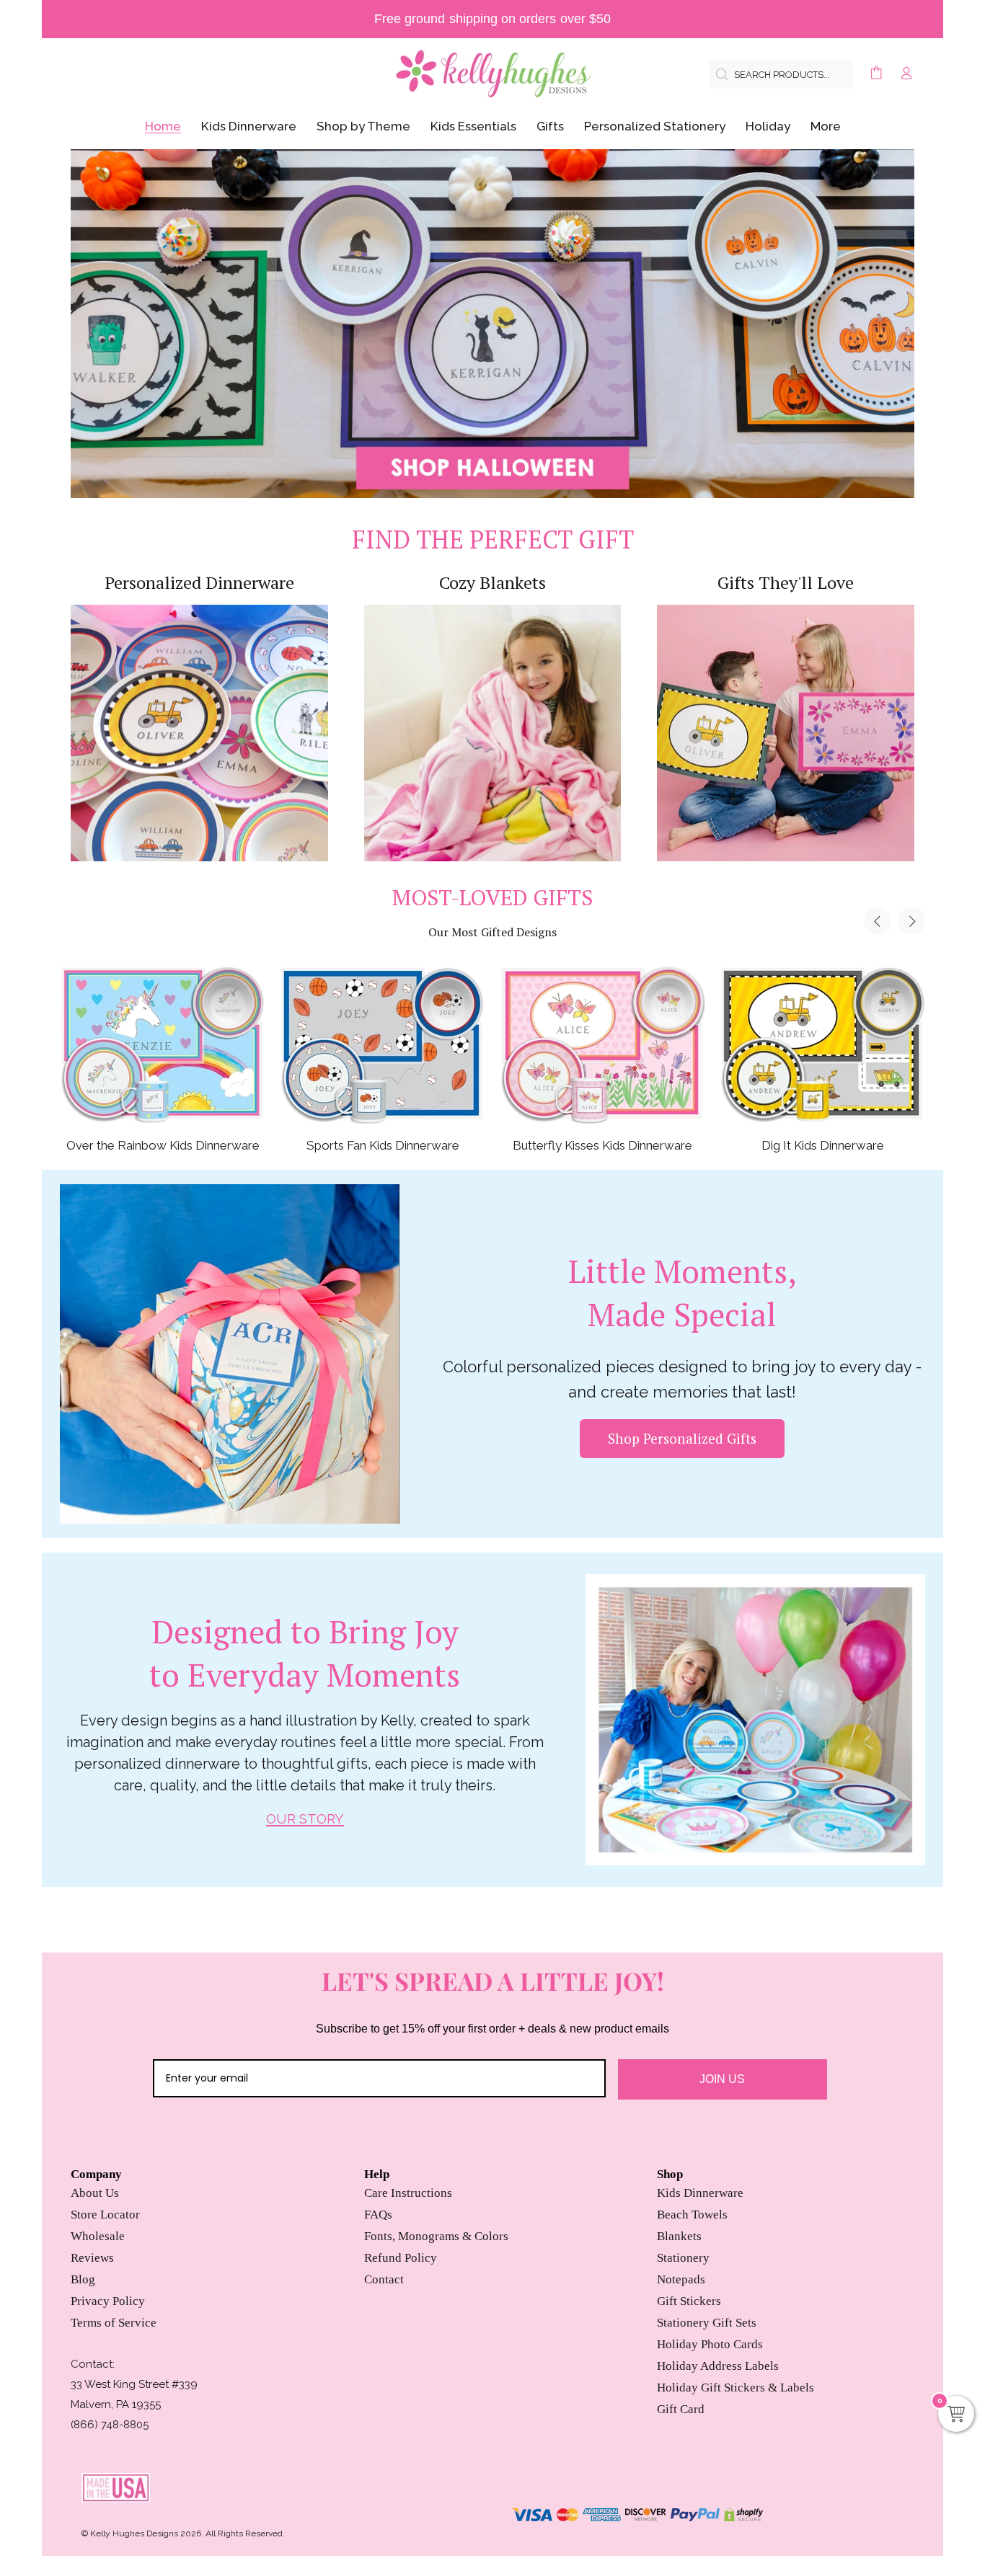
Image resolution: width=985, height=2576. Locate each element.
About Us (95, 2193)
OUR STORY (305, 1819)
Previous (878, 921)
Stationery (683, 2258)
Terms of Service (114, 2323)
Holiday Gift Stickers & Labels (736, 2388)
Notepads (681, 2279)
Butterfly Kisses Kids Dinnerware (602, 1145)
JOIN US (722, 2079)
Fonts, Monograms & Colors (436, 2236)
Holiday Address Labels (718, 2366)
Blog (83, 2279)
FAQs (378, 2215)
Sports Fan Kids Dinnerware (383, 1145)
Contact (384, 2279)
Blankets (679, 2236)
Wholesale (98, 2236)
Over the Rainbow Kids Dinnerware (163, 1145)
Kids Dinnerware (700, 2193)
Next (911, 921)
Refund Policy (401, 2258)
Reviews (92, 2258)
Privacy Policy (108, 2301)
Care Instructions (408, 2193)
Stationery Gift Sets (707, 2323)
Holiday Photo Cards (710, 2344)
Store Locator (105, 2215)
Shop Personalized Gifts (682, 1438)
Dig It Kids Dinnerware (823, 1145)
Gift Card (681, 2409)
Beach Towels (692, 2215)
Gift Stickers (689, 2301)
